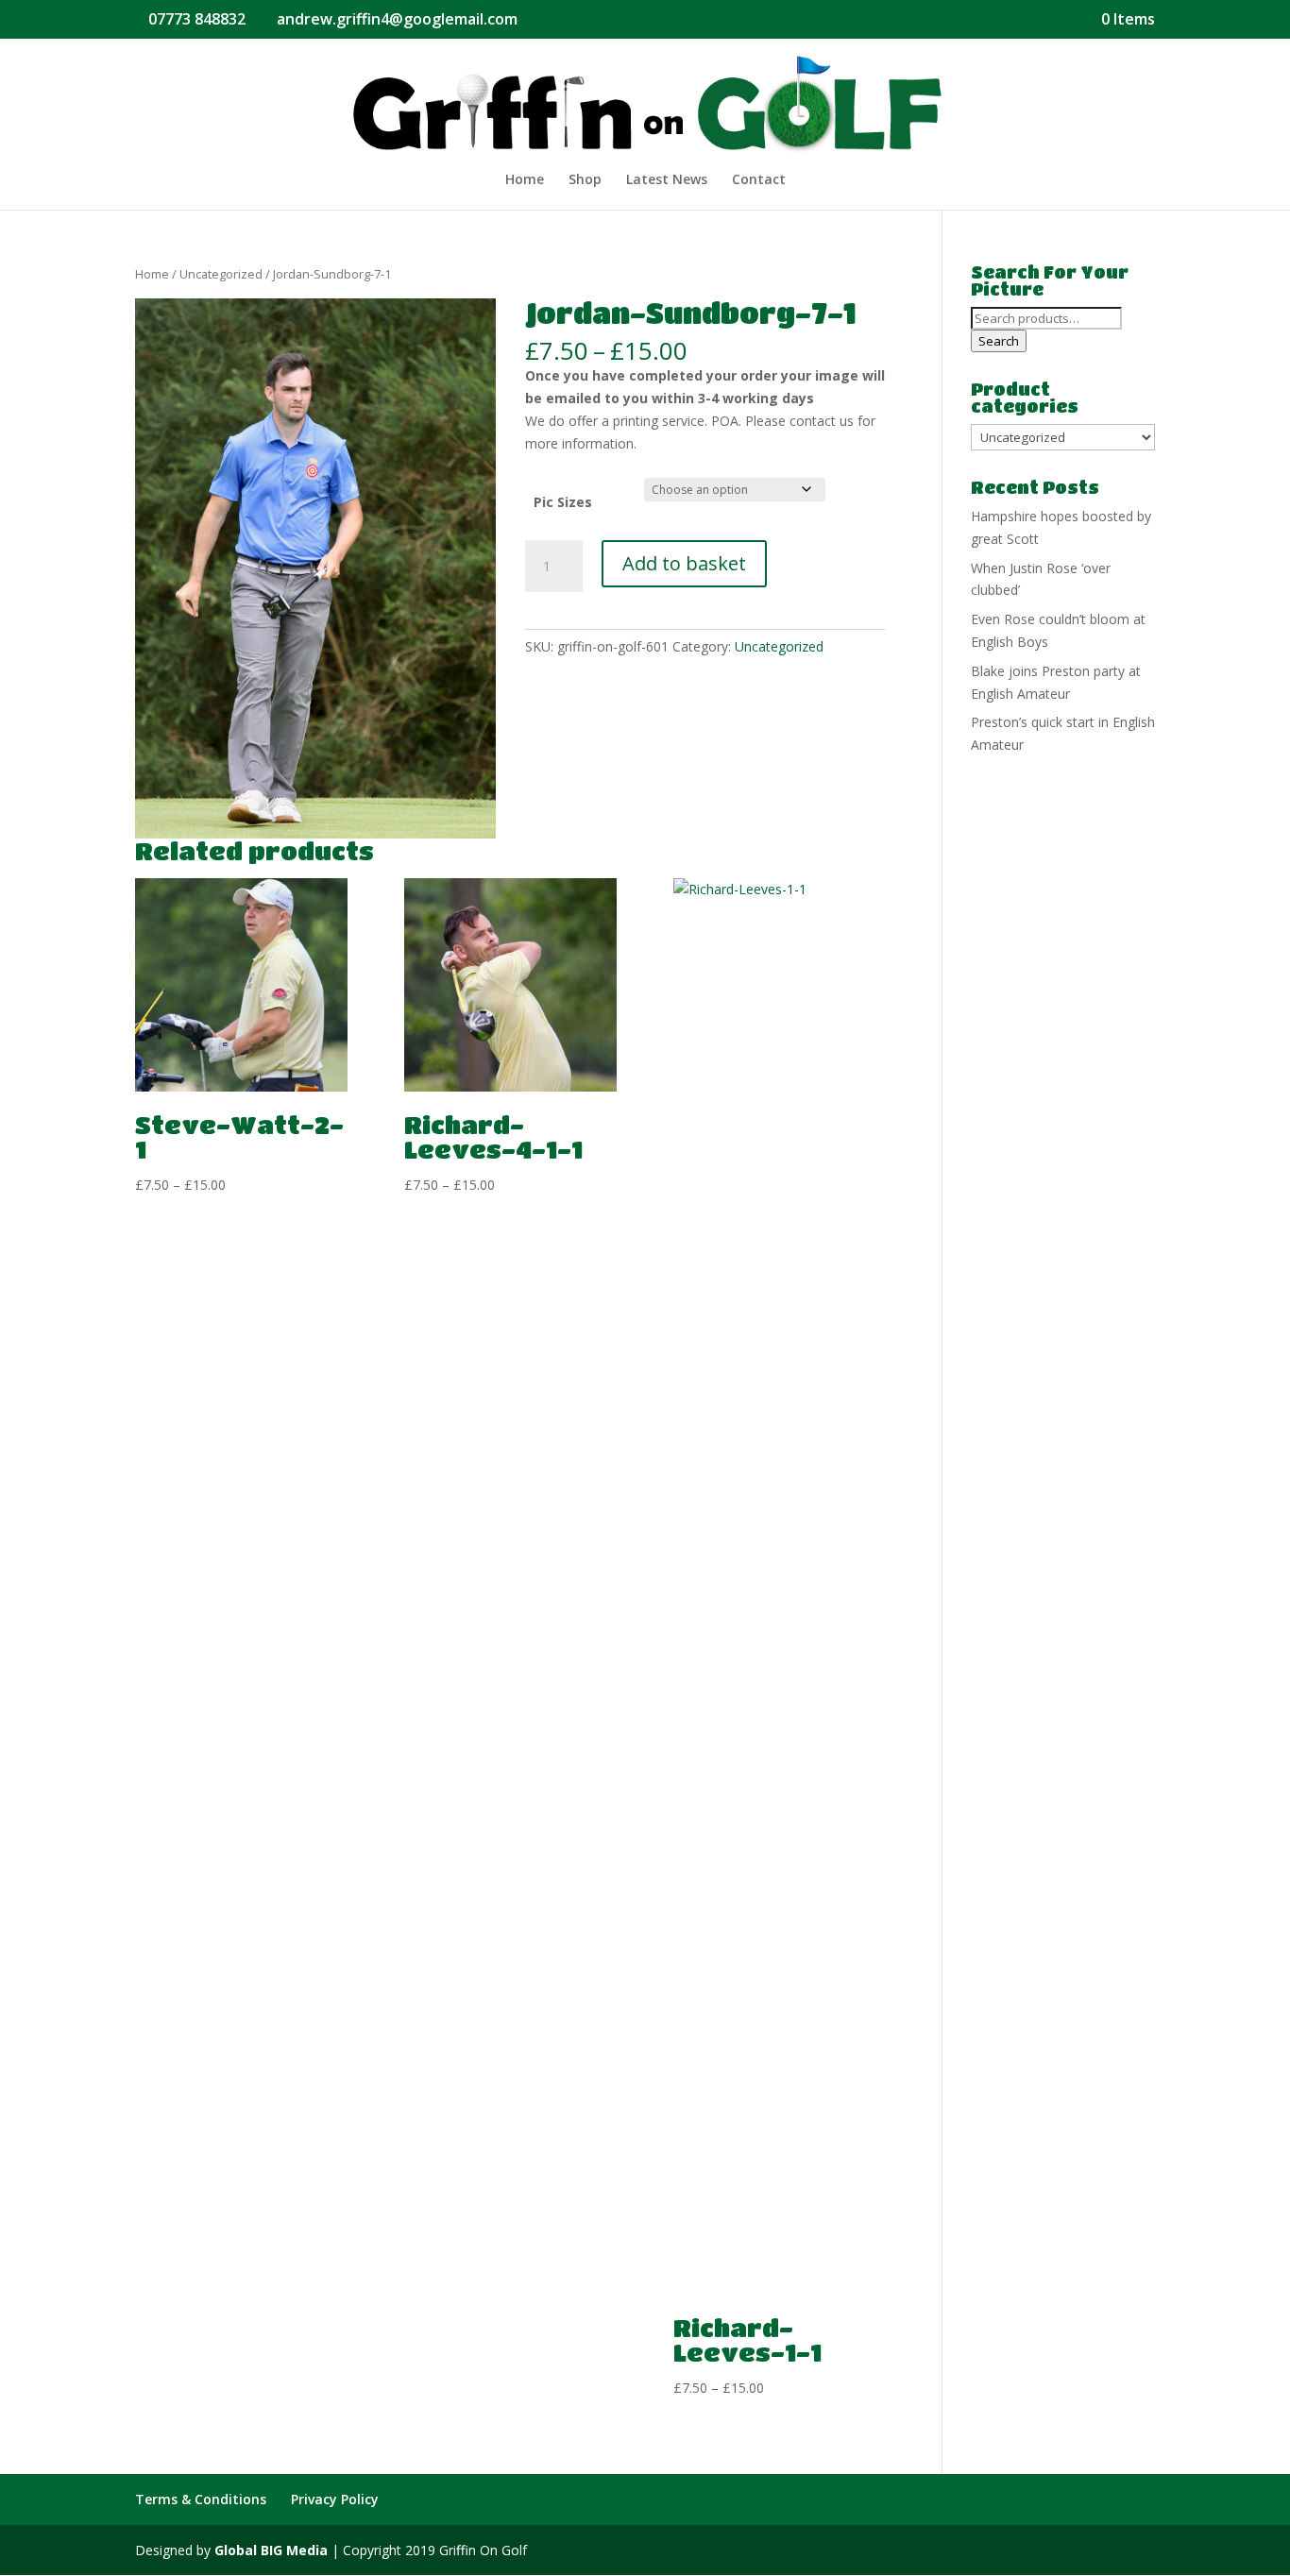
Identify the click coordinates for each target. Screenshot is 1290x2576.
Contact (759, 180)
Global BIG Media (271, 2550)
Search (999, 341)
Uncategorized (221, 274)
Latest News (667, 180)
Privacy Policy (335, 2499)
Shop (585, 180)
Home (525, 180)
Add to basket (684, 563)
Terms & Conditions (201, 2499)
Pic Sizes (563, 502)
